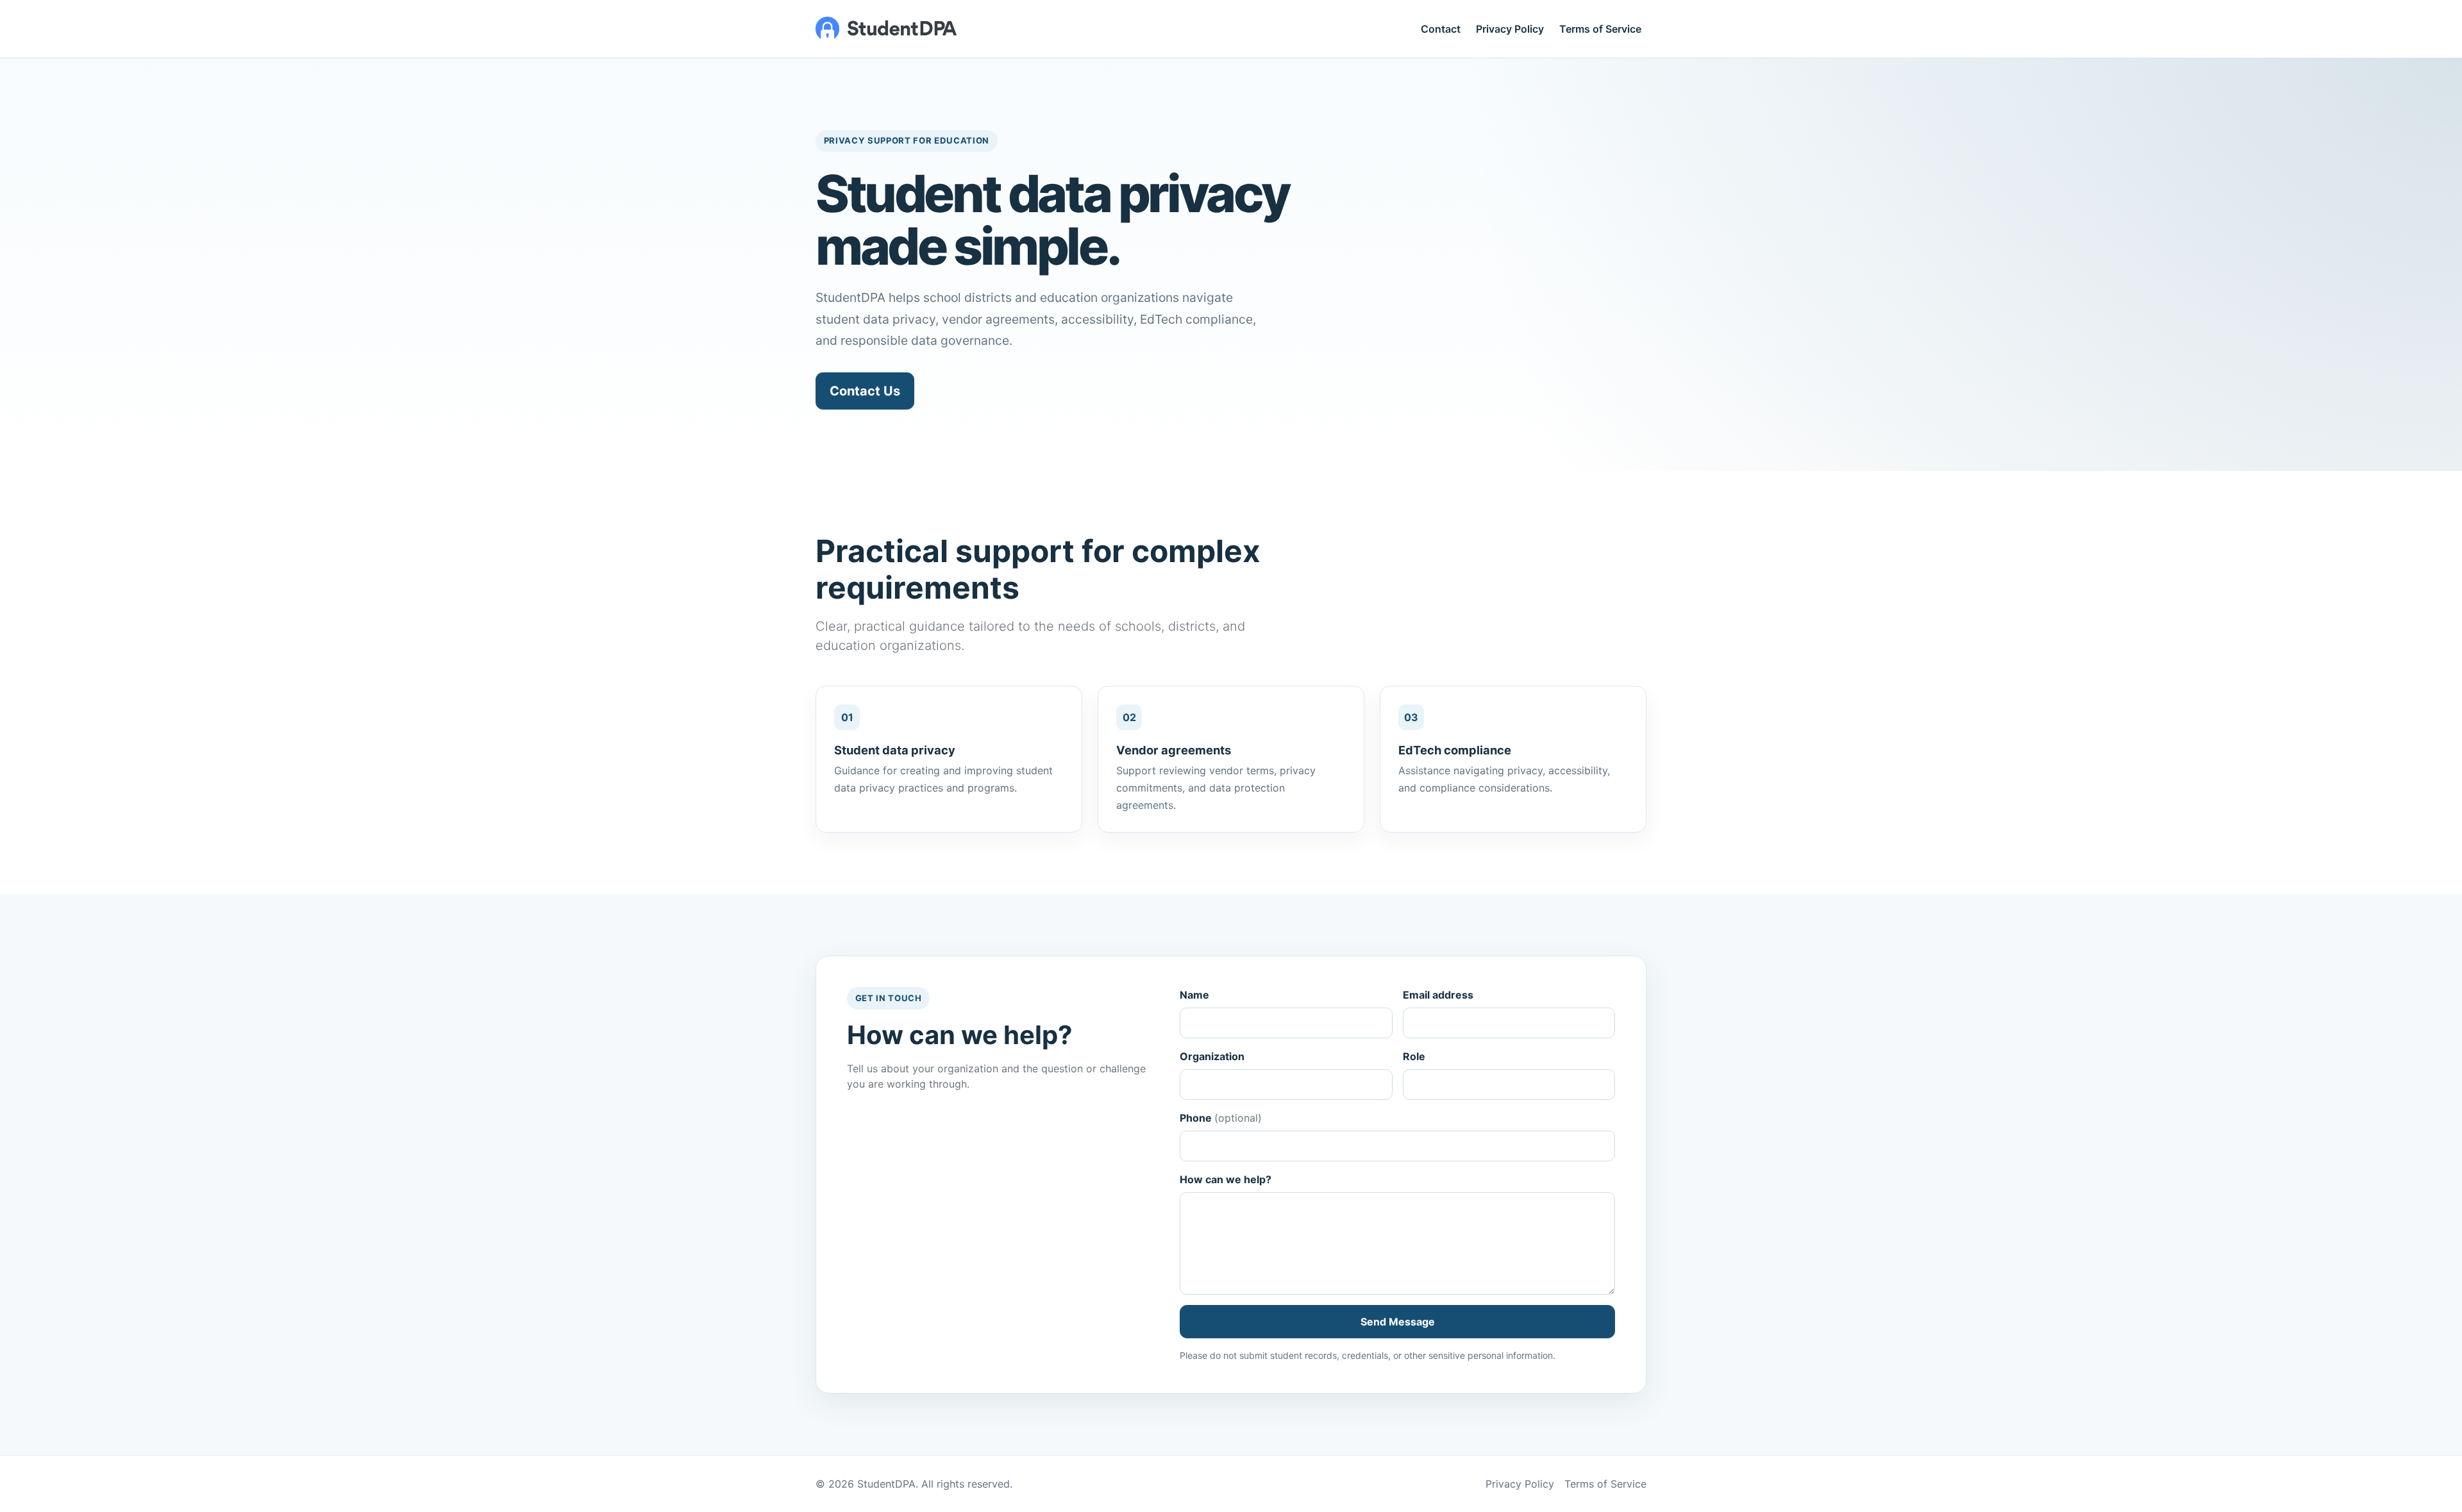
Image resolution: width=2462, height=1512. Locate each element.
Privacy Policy (1510, 29)
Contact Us (865, 391)
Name (1194, 995)
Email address (1438, 995)
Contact (1441, 29)
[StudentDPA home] (886, 29)
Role (1414, 1056)
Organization (1212, 1056)
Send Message (1398, 1322)
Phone (1221, 1118)
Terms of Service (1600, 29)
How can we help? (1226, 1179)
